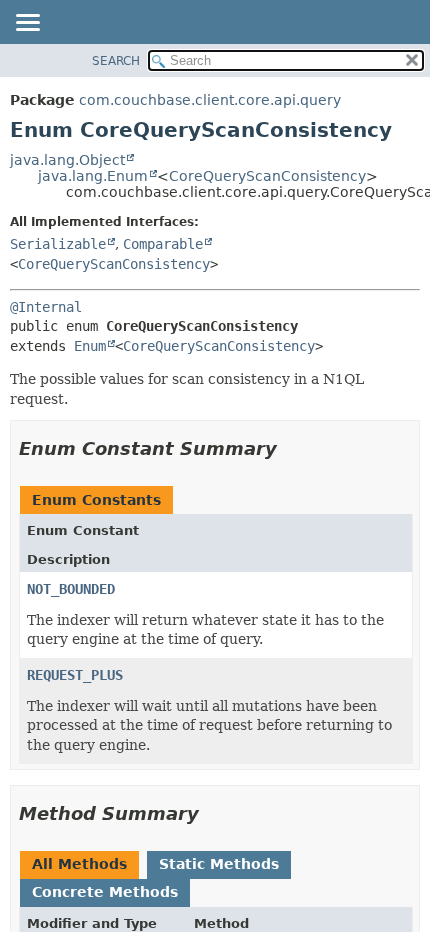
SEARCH (116, 61)
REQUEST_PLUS (75, 675)
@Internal (46, 307)
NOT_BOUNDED (71, 589)
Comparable (163, 244)
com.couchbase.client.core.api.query (210, 100)
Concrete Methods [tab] (105, 892)
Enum (90, 346)
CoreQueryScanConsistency (267, 176)
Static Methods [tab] (219, 864)
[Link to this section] (291, 448)
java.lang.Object (67, 160)
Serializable (58, 244)
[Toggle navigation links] (27, 24)
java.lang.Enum (93, 176)
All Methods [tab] (79, 864)
